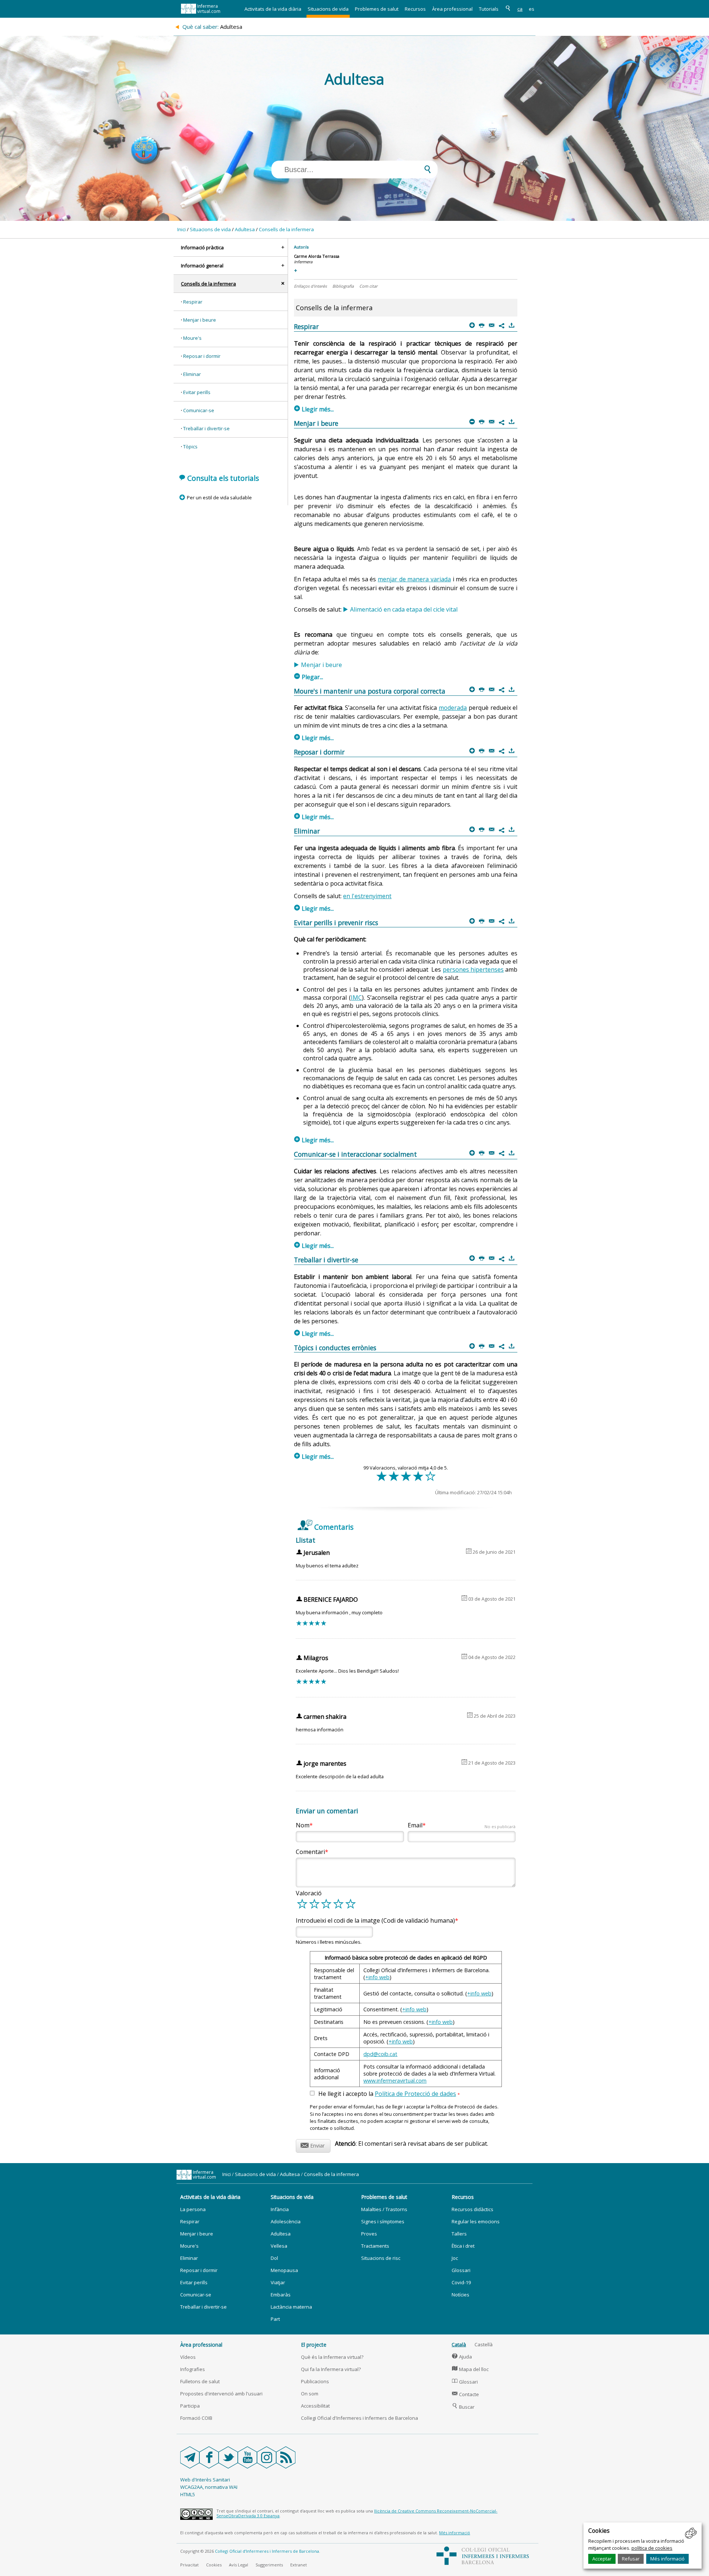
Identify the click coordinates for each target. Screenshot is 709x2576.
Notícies (460, 2295)
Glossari (461, 2270)
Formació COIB (196, 2418)
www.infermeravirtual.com (395, 2081)
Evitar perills (197, 392)
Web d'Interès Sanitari (205, 2480)
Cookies (214, 2565)
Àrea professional (452, 9)
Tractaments (375, 2246)
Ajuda (462, 2357)
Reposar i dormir (202, 356)
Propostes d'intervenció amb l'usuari (221, 2394)
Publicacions (315, 2381)
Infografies (193, 2369)
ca (520, 9)
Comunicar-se (199, 410)
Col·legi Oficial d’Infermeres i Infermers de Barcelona (267, 2551)
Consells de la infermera (286, 229)
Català (459, 2344)
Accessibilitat (315, 2406)
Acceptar (602, 2559)
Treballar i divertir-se (206, 428)
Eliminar (192, 374)
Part (275, 2319)
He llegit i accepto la (389, 2094)
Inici (181, 229)
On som (310, 2394)
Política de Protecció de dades (415, 2094)
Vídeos (188, 2357)
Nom (303, 1825)
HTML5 (188, 2494)
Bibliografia (343, 286)
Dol (274, 2258)
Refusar (631, 2559)
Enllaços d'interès (310, 286)
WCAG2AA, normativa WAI (209, 2487)
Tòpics (190, 447)
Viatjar (278, 2282)
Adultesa (245, 229)
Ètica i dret (463, 2246)
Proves (369, 2234)
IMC (356, 998)
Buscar (463, 2407)
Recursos (415, 9)
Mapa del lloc (470, 2369)
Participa (190, 2406)
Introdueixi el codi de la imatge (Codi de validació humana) (375, 1920)
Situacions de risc (381, 2258)
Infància (280, 2209)
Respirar (193, 302)
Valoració (309, 1893)
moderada (453, 708)
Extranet (299, 2565)
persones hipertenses (473, 969)
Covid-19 (461, 2282)
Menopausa (284, 2270)
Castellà (484, 2344)
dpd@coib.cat (380, 2054)
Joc (455, 2258)
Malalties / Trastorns (384, 2209)
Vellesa (279, 2246)
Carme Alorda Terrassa (317, 256)
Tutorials (489, 9)
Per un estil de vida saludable (219, 497)
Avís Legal (239, 2565)
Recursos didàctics (472, 2209)
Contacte (465, 2394)
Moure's (192, 338)
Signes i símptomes (383, 2221)
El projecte (314, 2345)
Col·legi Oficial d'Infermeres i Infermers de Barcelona (359, 2418)
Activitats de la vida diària (273, 9)
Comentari (310, 1852)
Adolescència (286, 2221)
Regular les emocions (476, 2221)
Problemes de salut (377, 9)
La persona (193, 2209)
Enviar (313, 2144)
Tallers (459, 2234)
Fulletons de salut (200, 2381)
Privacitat (189, 2565)
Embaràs (281, 2295)
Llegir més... (314, 409)
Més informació (667, 2559)
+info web (377, 1977)
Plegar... (309, 677)
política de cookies (652, 2548)
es (532, 9)
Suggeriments (269, 2565)
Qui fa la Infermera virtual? (331, 2369)
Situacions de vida (328, 9)
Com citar (368, 286)
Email (462, 1825)
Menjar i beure (200, 320)
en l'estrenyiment (367, 896)
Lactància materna (291, 2307)
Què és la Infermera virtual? (332, 2357)
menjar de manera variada (414, 579)
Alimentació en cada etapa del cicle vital (404, 609)
